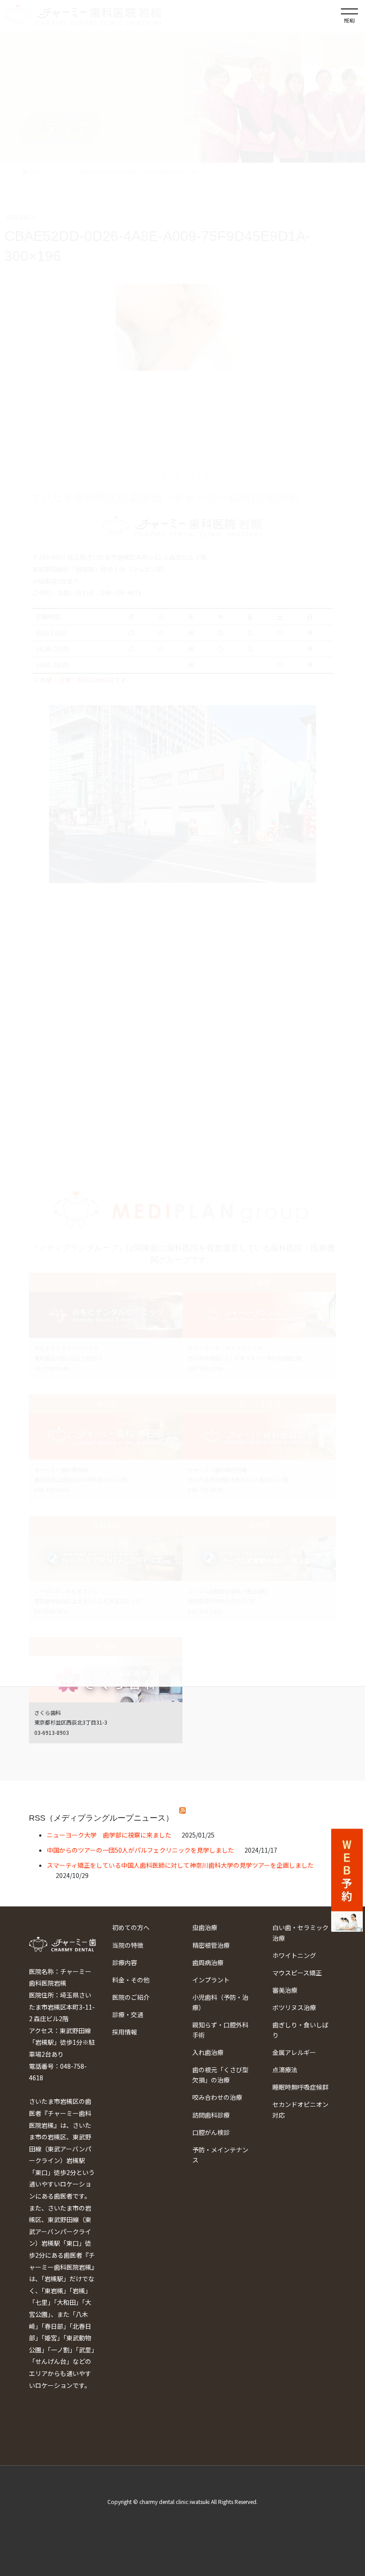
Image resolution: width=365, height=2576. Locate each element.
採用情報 (125, 2032)
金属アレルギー (294, 2052)
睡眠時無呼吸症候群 (300, 2087)
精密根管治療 (211, 1945)
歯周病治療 (208, 1962)
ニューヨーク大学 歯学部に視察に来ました (109, 1835)
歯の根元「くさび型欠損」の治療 (220, 2075)
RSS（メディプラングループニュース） (101, 1818)
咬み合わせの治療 (217, 2097)
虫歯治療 (205, 1927)
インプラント (211, 1980)
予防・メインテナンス (220, 2155)
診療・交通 (128, 2014)
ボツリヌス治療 (294, 2007)
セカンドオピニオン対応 (300, 2109)
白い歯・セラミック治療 (300, 1932)
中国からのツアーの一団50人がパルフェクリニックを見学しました (140, 1850)
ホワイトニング (294, 1955)
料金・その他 (131, 1980)
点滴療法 (285, 2070)
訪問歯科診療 (211, 2115)
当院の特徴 (128, 1945)
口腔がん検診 (211, 2132)
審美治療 (285, 1990)
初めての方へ (131, 1927)
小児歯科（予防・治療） (220, 2002)
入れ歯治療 (208, 2052)
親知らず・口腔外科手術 (220, 2030)
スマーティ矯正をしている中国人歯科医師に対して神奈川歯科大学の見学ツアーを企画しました (180, 1865)
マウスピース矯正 (297, 1973)
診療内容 (125, 1962)
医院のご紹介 (131, 1997)
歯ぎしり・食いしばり (300, 2030)
